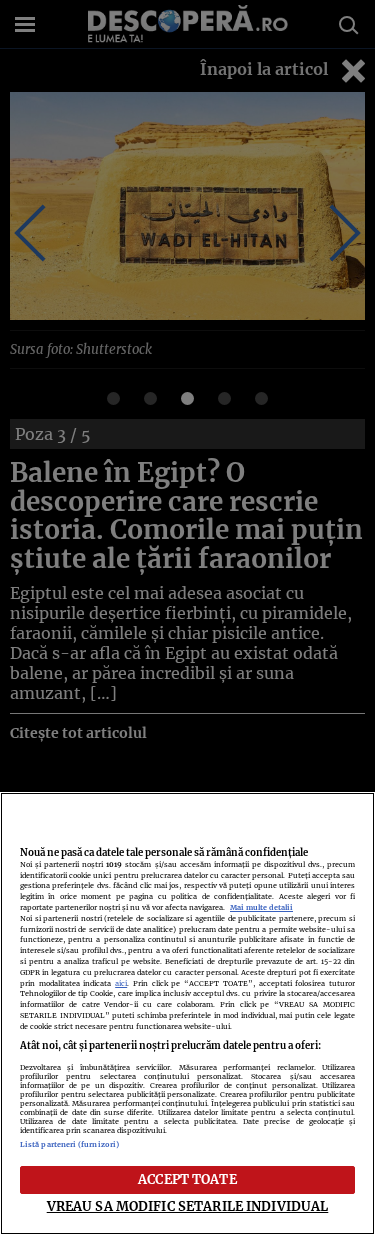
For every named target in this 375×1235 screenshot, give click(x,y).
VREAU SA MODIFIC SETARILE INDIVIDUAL (188, 1206)
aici (121, 983)
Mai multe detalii (261, 907)
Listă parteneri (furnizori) (69, 1144)
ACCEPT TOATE (187, 1179)
